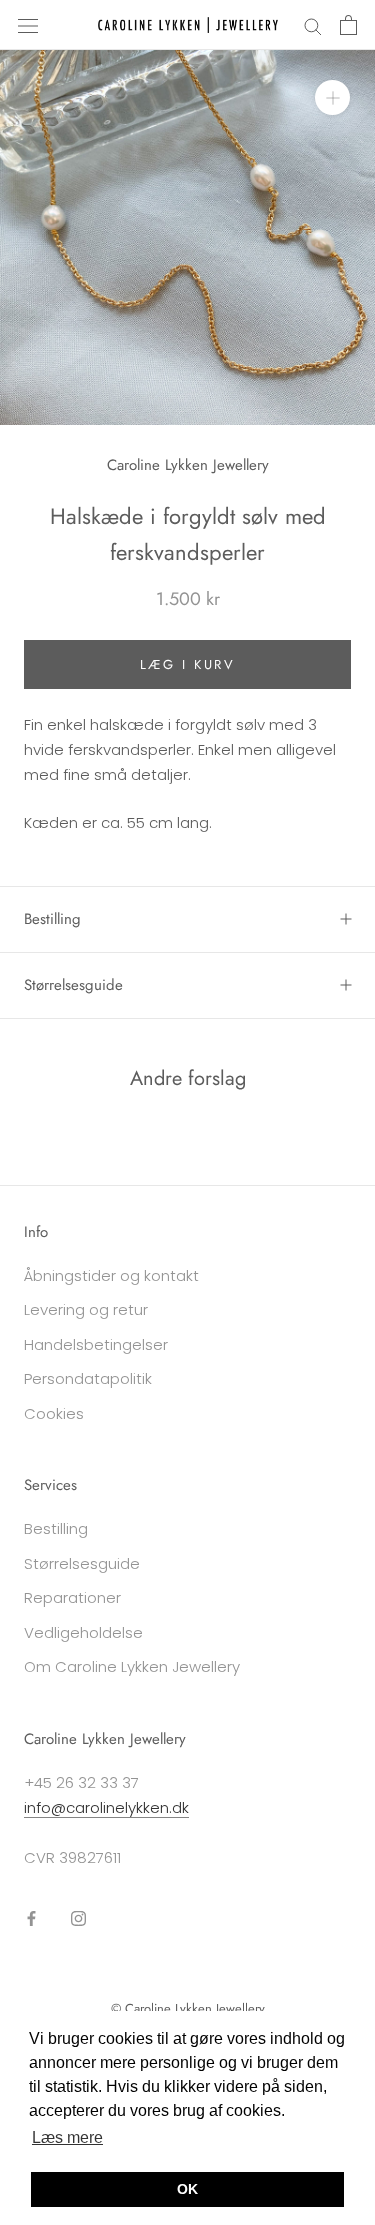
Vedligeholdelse (83, 1632)
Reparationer (72, 1597)
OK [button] (187, 2189)
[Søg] (313, 24)
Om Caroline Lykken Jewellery (132, 1666)
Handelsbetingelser (96, 1344)
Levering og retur (86, 1309)
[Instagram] (78, 1918)
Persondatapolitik (88, 1378)
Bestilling (52, 919)
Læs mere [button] (67, 2137)
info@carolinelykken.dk (106, 1807)
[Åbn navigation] (28, 25)
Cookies (54, 1413)
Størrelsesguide (73, 985)
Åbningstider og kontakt (111, 1275)
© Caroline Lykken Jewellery (188, 2008)
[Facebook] (31, 1918)
